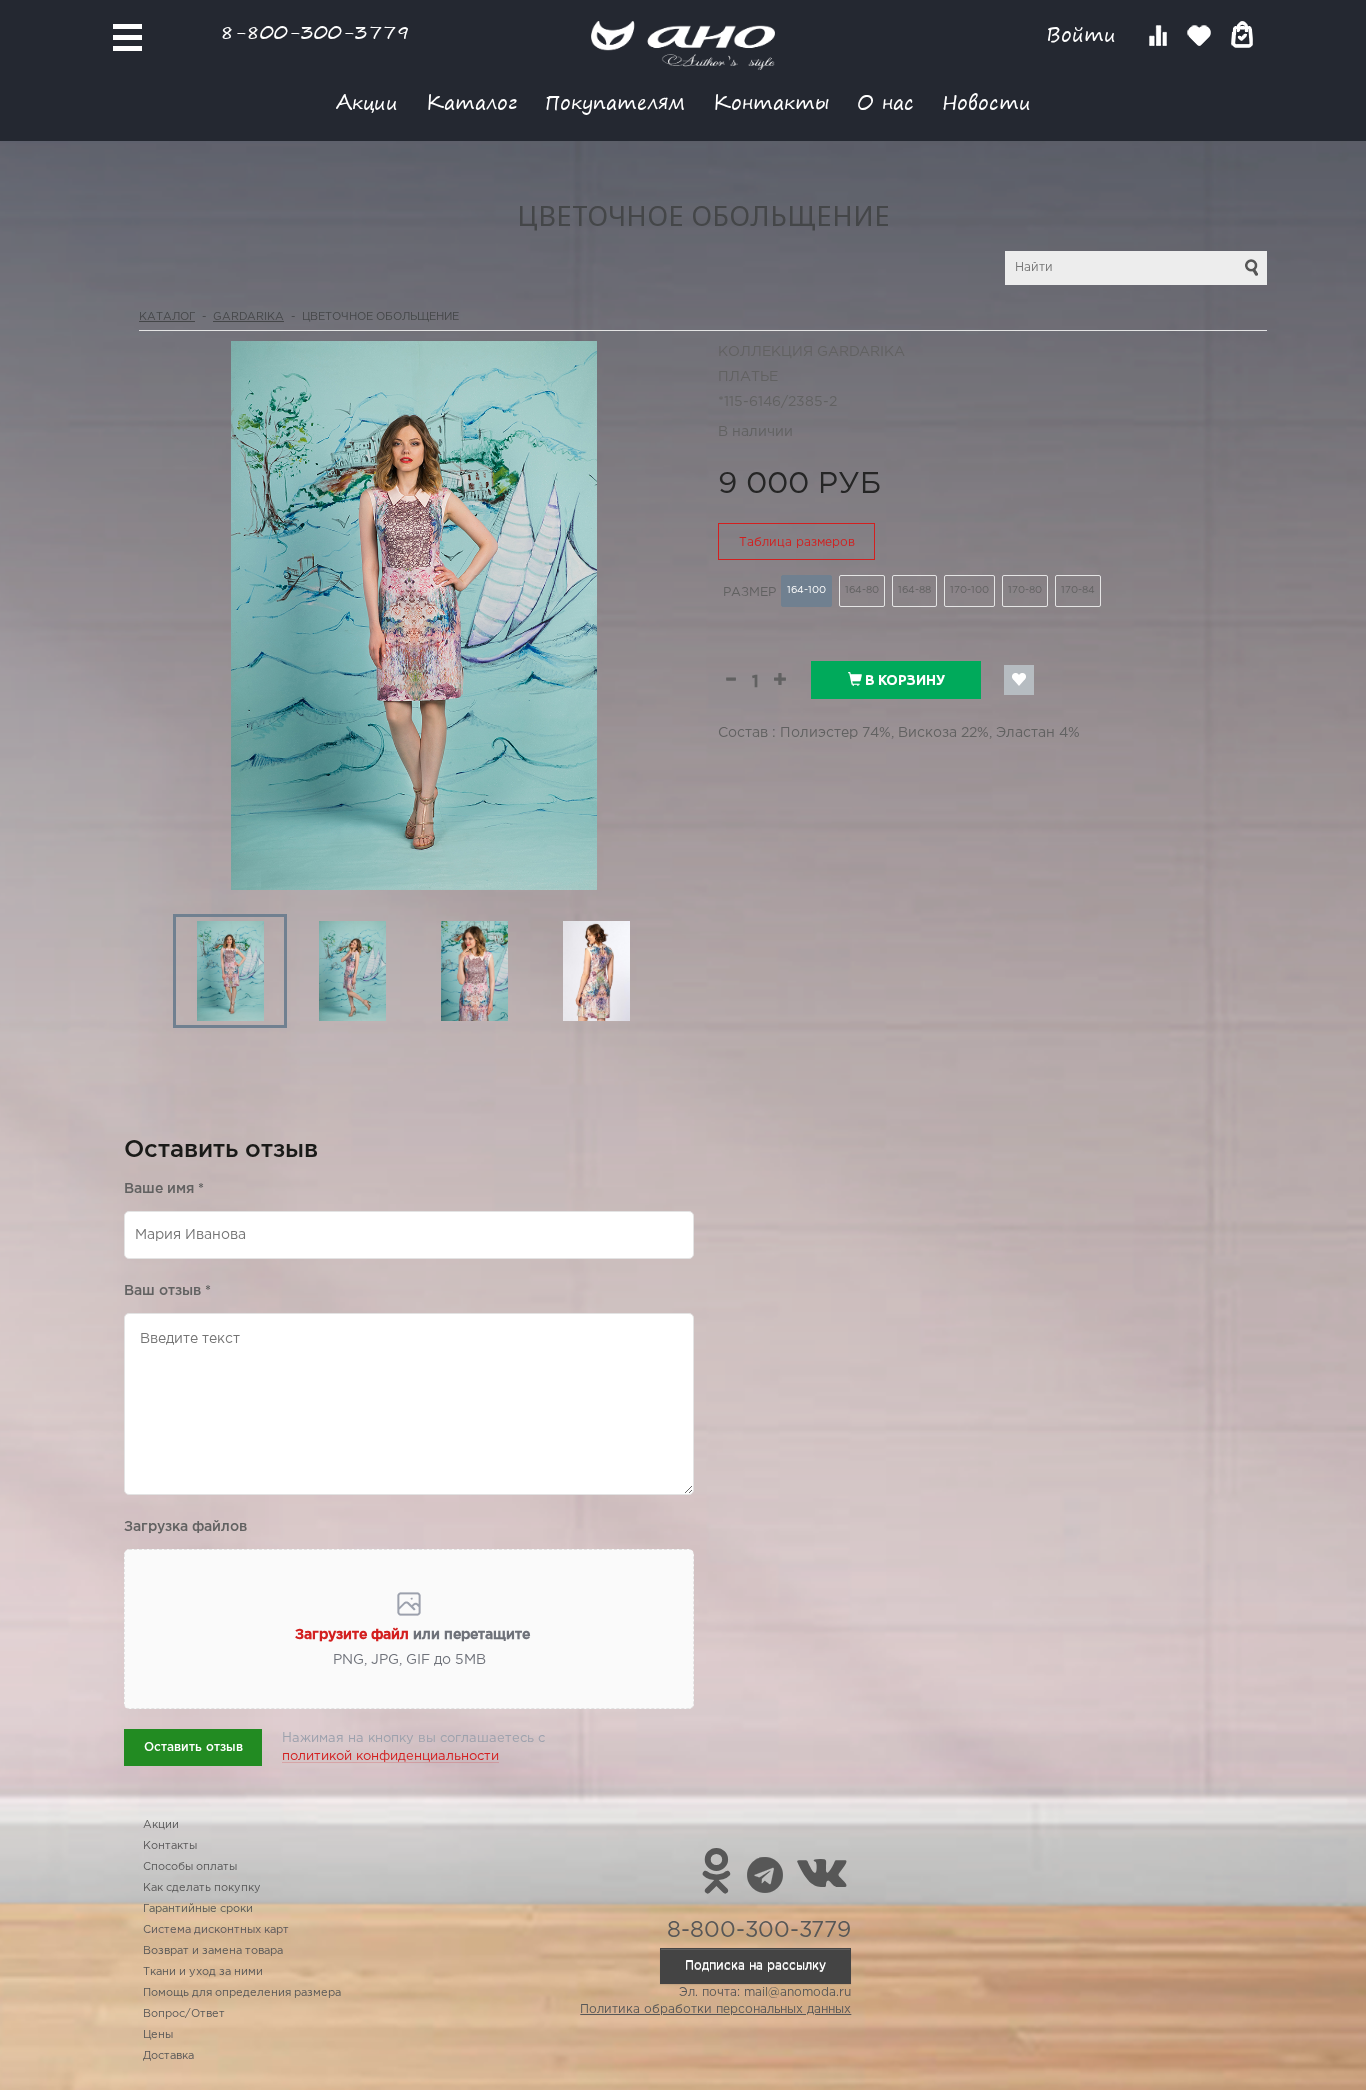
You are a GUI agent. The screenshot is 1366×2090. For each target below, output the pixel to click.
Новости (986, 101)
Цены (158, 2035)
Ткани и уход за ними (203, 1972)
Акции (367, 101)
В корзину (903, 680)
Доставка (168, 2056)
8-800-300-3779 (315, 31)
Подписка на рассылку (755, 1965)
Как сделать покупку (202, 1888)
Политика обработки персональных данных (715, 2009)
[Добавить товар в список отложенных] (1019, 680)
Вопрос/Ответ (184, 2014)
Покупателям (615, 101)
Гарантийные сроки (198, 1909)
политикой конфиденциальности (390, 1756)
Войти (1084, 34)
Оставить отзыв (193, 1747)
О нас (885, 101)
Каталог (471, 101)
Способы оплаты (190, 1867)
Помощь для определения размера (242, 1993)
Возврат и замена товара (213, 1951)
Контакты (771, 101)
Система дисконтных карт (216, 1930)
